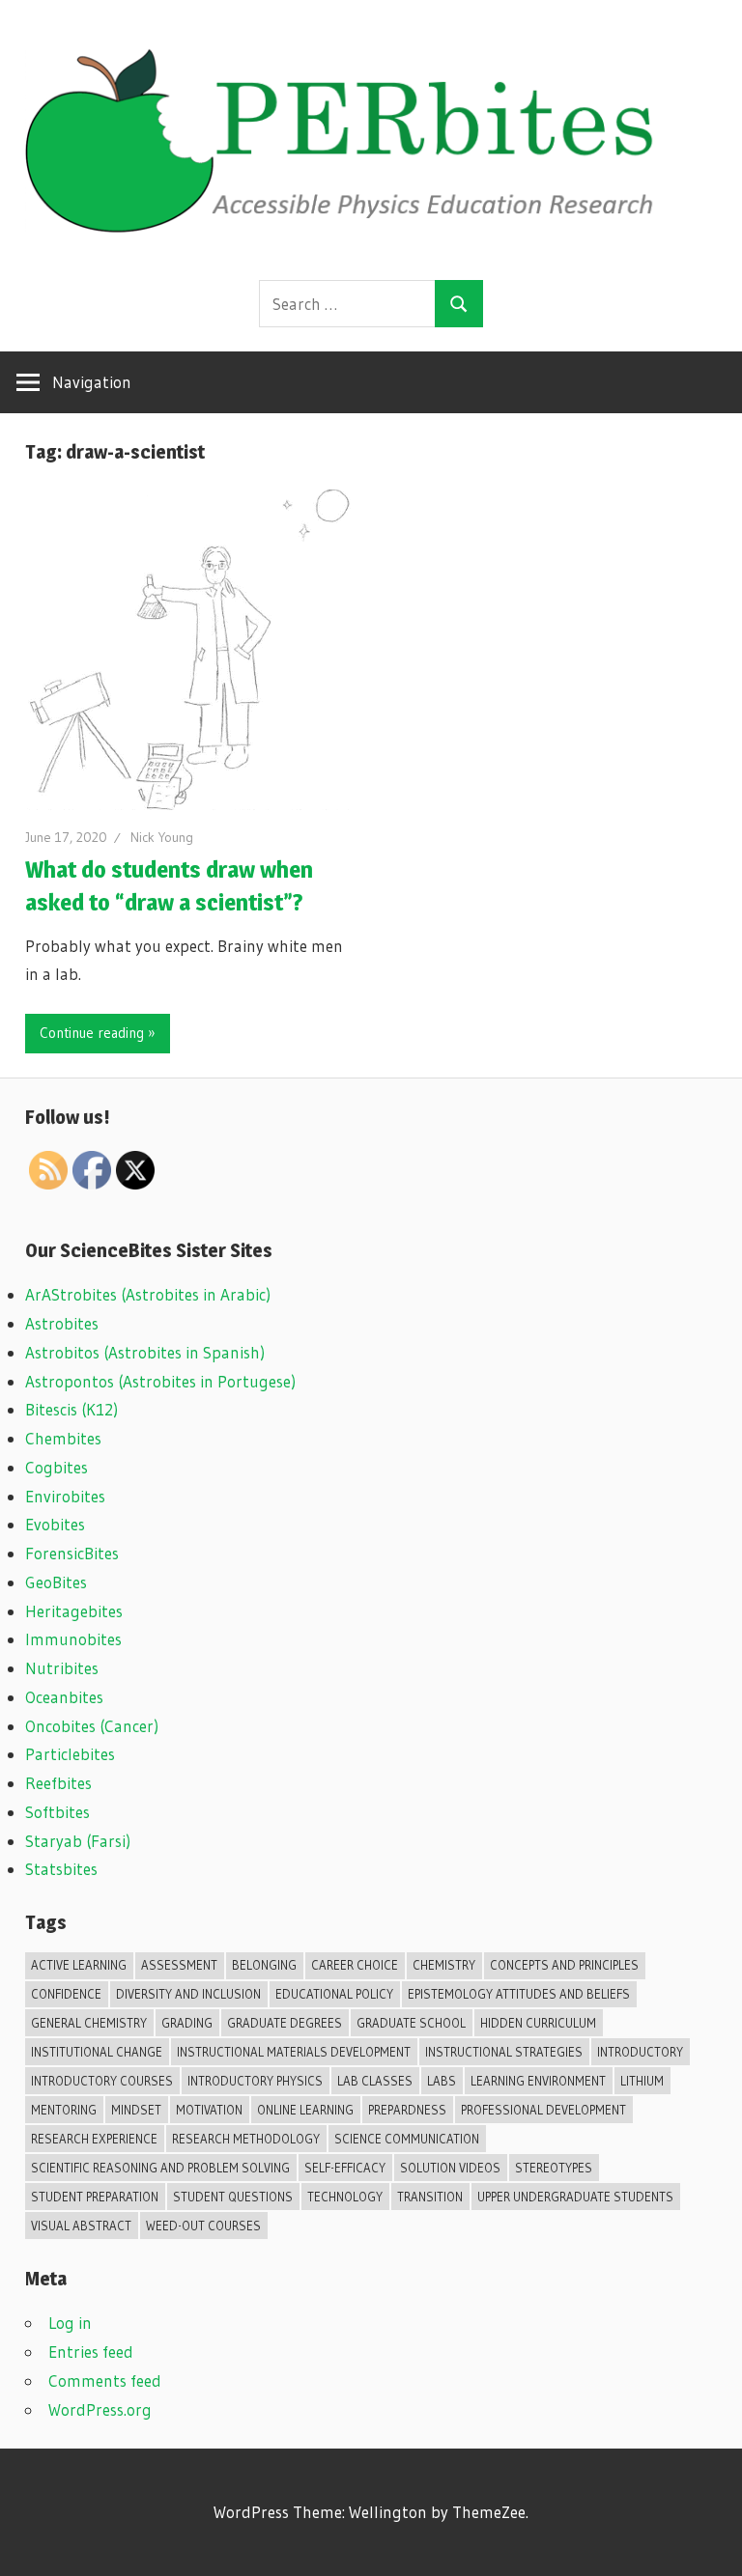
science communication (407, 2139)
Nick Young (162, 837)
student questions (233, 2197)
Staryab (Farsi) (78, 1841)
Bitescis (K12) (71, 1409)
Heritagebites (74, 1611)
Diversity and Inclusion (188, 1994)
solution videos (450, 2168)
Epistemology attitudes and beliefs (519, 1994)
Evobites (55, 1524)
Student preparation (95, 2197)
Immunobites (73, 1639)
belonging (264, 1965)
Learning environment (538, 2081)
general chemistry (89, 2023)
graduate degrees (285, 2023)
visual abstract (81, 2226)
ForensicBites (72, 1553)
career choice (355, 1965)
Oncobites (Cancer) (92, 1726)
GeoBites (56, 1582)
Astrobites (62, 1323)
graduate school (411, 2023)
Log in (70, 2323)
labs (442, 2081)
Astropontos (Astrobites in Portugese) (160, 1381)
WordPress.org (100, 2409)
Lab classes (375, 2081)
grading (187, 2023)
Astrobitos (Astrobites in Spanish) (145, 1352)
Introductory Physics (255, 2081)
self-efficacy (345, 2168)
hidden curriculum (538, 2023)
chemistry (444, 1965)
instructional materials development (294, 2052)
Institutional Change (97, 2052)
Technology (345, 2197)
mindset (136, 2110)
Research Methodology (246, 2139)
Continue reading (92, 1033)
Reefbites (58, 1783)
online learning (305, 2110)
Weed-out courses (203, 2226)
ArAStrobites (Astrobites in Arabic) (148, 1294)
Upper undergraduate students (575, 2197)
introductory (640, 2052)
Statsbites (61, 1869)
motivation (209, 2110)
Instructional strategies (504, 2052)
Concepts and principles (564, 1965)
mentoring (64, 2110)
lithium (642, 2081)
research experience (94, 2139)
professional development (543, 2110)
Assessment (179, 1965)
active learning (79, 1965)
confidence (66, 1994)
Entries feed (91, 2352)
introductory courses (102, 2081)
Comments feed (105, 2380)
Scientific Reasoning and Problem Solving (160, 2168)
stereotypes (554, 2168)
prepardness (407, 2110)
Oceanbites (64, 1697)
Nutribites (62, 1668)
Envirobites (65, 1496)
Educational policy (334, 1994)
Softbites (57, 1812)
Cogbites (57, 1467)
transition (430, 2197)
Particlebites (70, 1754)
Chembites (63, 1438)
